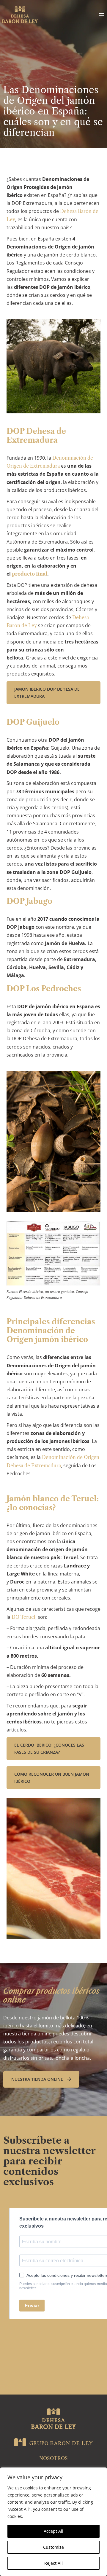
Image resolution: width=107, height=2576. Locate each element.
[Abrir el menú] (101, 15)
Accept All (53, 2531)
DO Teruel (23, 1617)
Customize (53, 2547)
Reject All (53, 2563)
